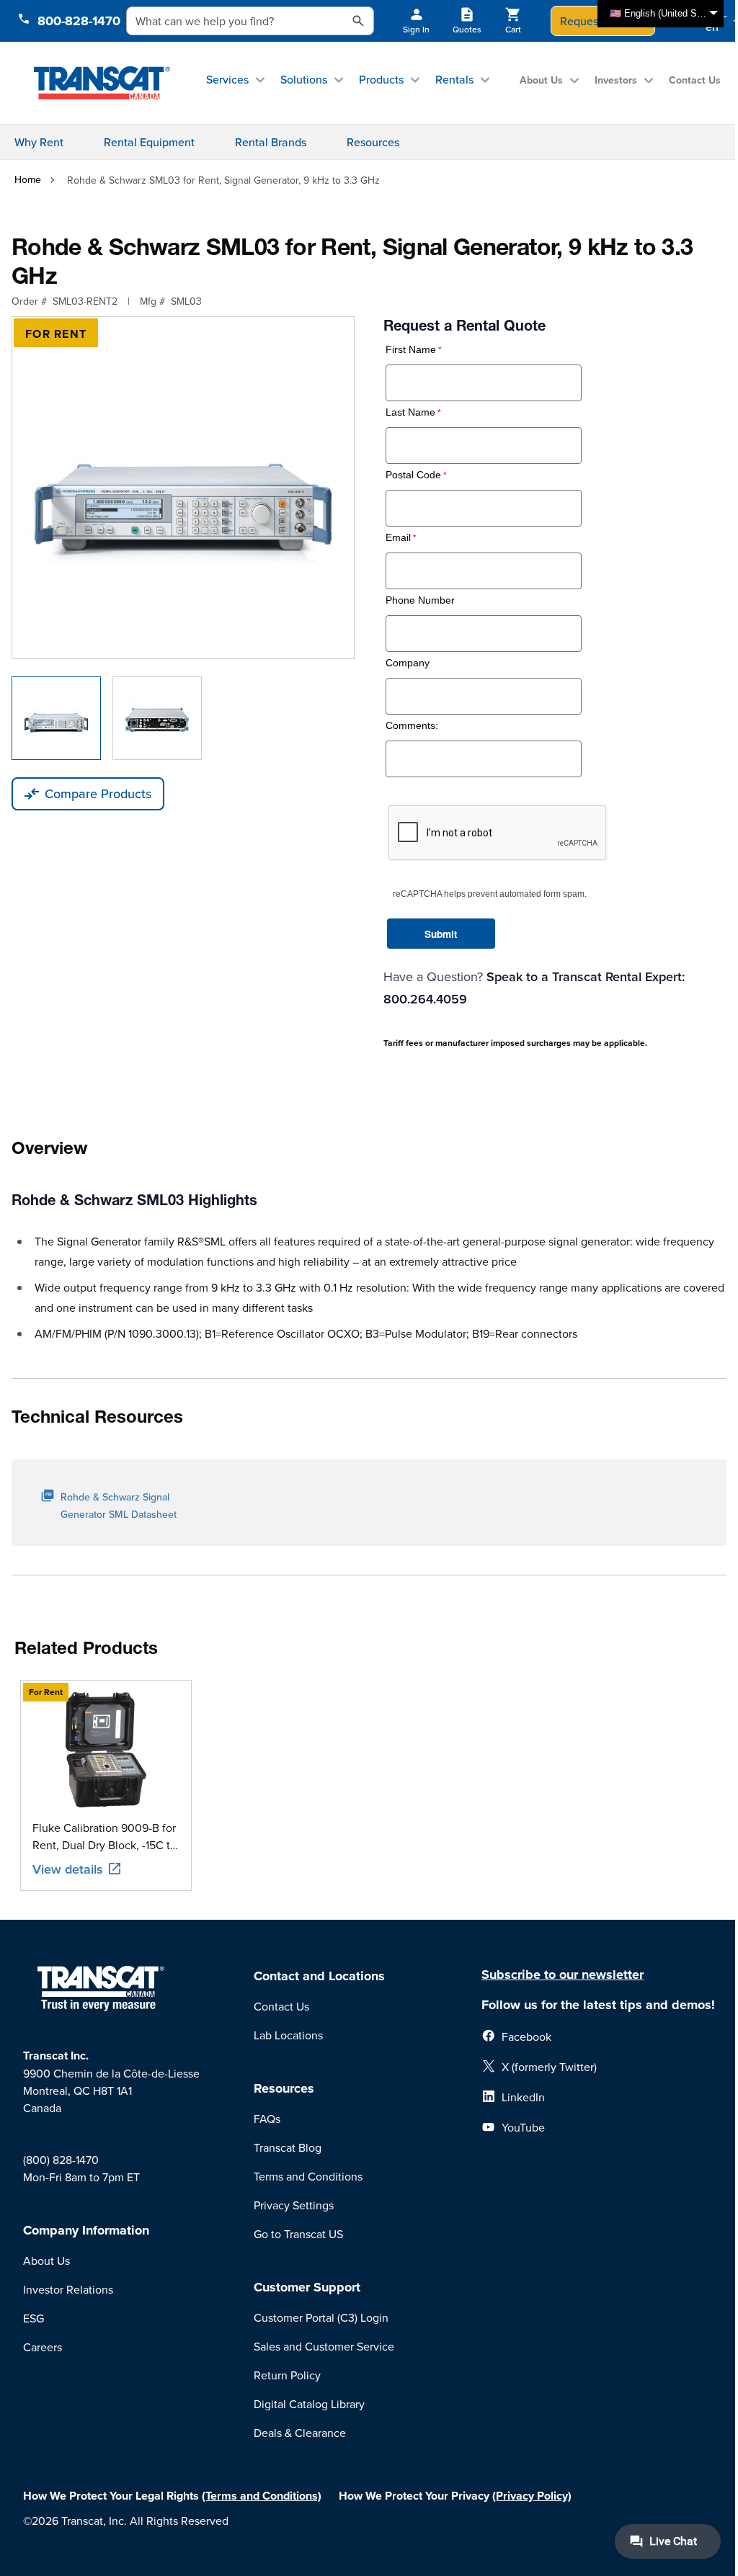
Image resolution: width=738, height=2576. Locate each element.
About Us (541, 80)
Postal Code (413, 475)
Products (381, 79)
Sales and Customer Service (324, 2346)
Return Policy (287, 2375)
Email (398, 538)
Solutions (304, 79)
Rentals (454, 79)
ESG (34, 2318)
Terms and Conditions (308, 2176)
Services (227, 79)
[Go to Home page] (102, 83)
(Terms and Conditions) (262, 2496)
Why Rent (39, 142)
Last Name (410, 412)
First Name (411, 350)
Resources (373, 142)
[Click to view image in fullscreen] (183, 488)
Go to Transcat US (298, 2234)
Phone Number (420, 600)
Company (408, 663)
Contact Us (695, 80)
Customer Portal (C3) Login (321, 2317)
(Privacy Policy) (532, 2496)
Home (28, 179)
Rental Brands (271, 142)
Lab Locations (288, 2035)
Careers (43, 2347)
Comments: (412, 726)
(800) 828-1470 (61, 2160)
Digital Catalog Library (309, 2404)
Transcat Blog (288, 2147)
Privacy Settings (294, 2205)
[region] (369, 1785)
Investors (616, 80)
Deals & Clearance (300, 2433)
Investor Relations (68, 2289)
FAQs (267, 2119)
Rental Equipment (149, 142)
